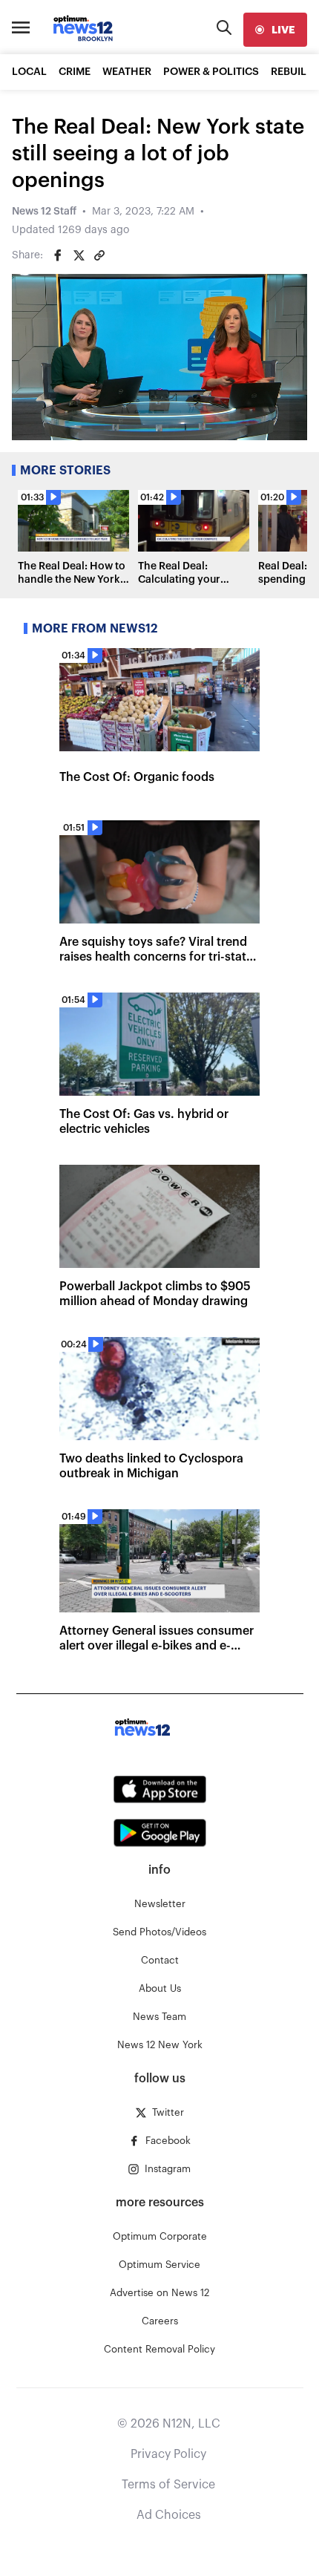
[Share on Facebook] (58, 255)
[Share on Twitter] (79, 255)
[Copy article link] (99, 255)
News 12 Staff (44, 212)
